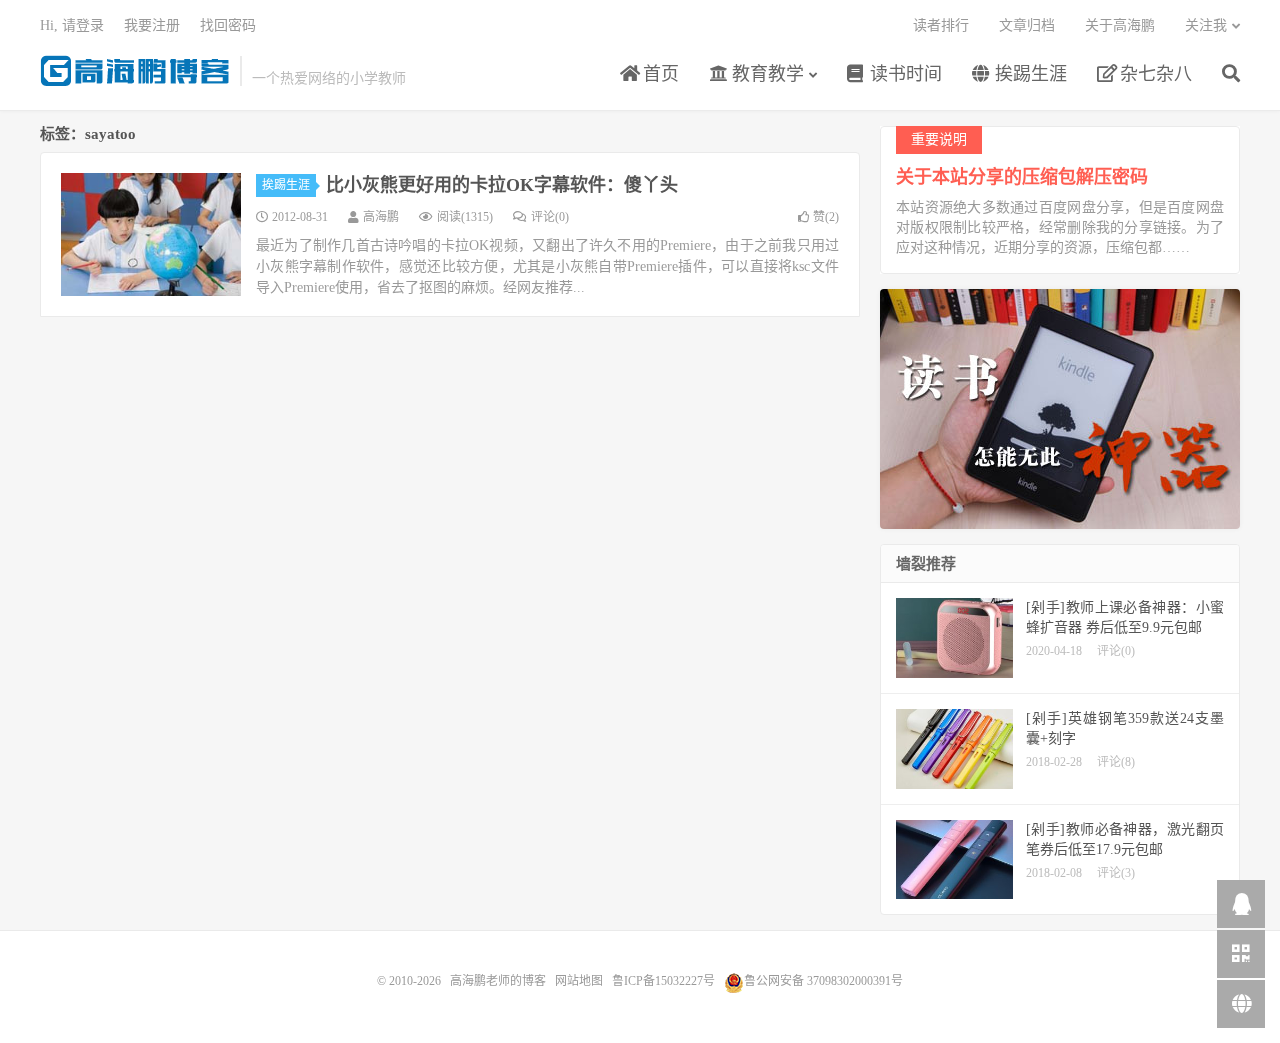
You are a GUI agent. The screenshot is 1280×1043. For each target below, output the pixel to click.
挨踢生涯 (1028, 74)
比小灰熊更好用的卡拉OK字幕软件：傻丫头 (502, 185)
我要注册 (152, 25)
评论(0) (550, 217)
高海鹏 (381, 217)
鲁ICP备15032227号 (663, 981)
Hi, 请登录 (72, 25)
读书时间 (903, 74)
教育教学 (765, 74)
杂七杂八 (1153, 74)
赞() (826, 217)
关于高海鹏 (1120, 25)
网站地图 (579, 981)
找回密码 (228, 25)
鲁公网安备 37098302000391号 (823, 981)
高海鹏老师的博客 (135, 71)
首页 (658, 74)
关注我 (1206, 25)
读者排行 (941, 25)
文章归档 (1027, 25)
